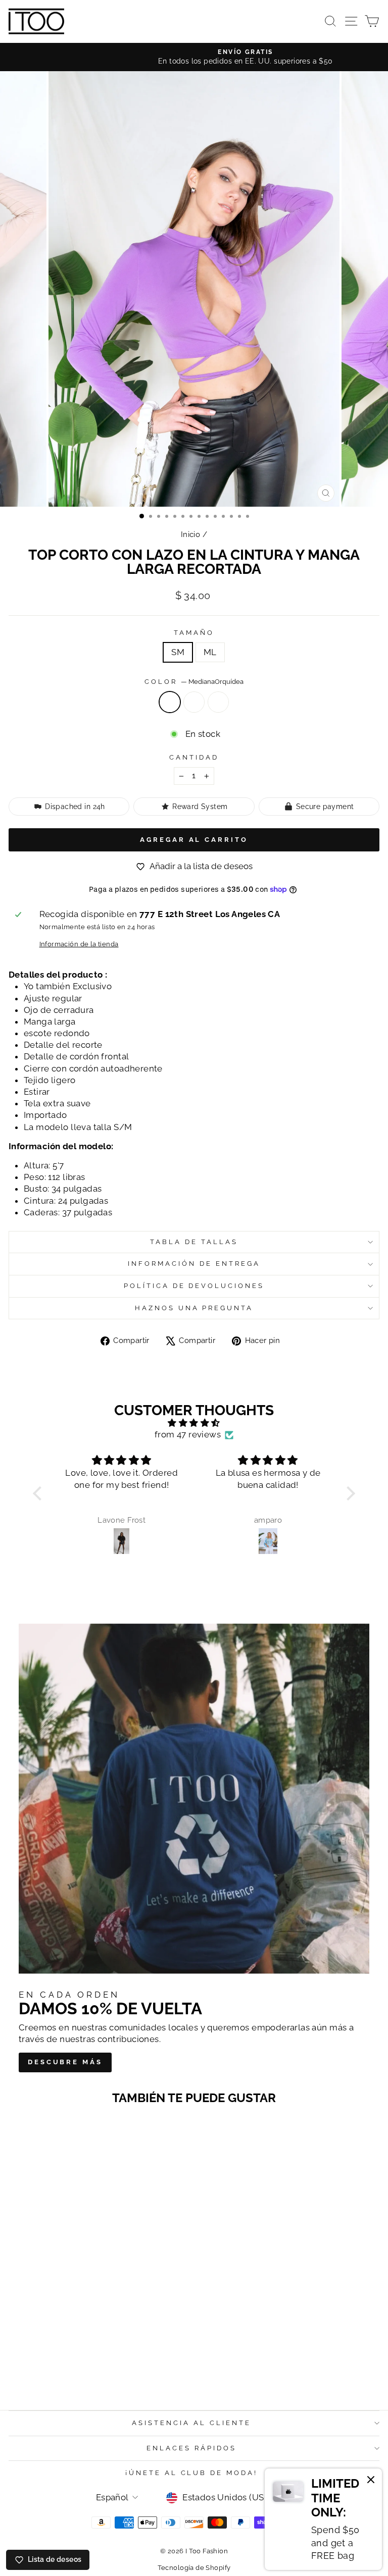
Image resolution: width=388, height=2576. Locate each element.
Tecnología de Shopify (194, 2568)
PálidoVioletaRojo (194, 702)
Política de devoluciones (194, 1286)
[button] (40, 1493)
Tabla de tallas (194, 1242)
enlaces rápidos (191, 2448)
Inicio (190, 534)
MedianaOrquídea (170, 702)
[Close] (371, 2481)
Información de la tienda (79, 944)
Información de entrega (194, 1264)
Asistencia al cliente (191, 2423)
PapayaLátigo (218, 702)
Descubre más (65, 2062)
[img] (194, 1423)
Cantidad (194, 757)
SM (178, 652)
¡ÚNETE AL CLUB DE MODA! (191, 2473)
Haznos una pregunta (194, 1308)
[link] (323, 2519)
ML (210, 652)
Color (194, 682)
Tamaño (194, 633)
